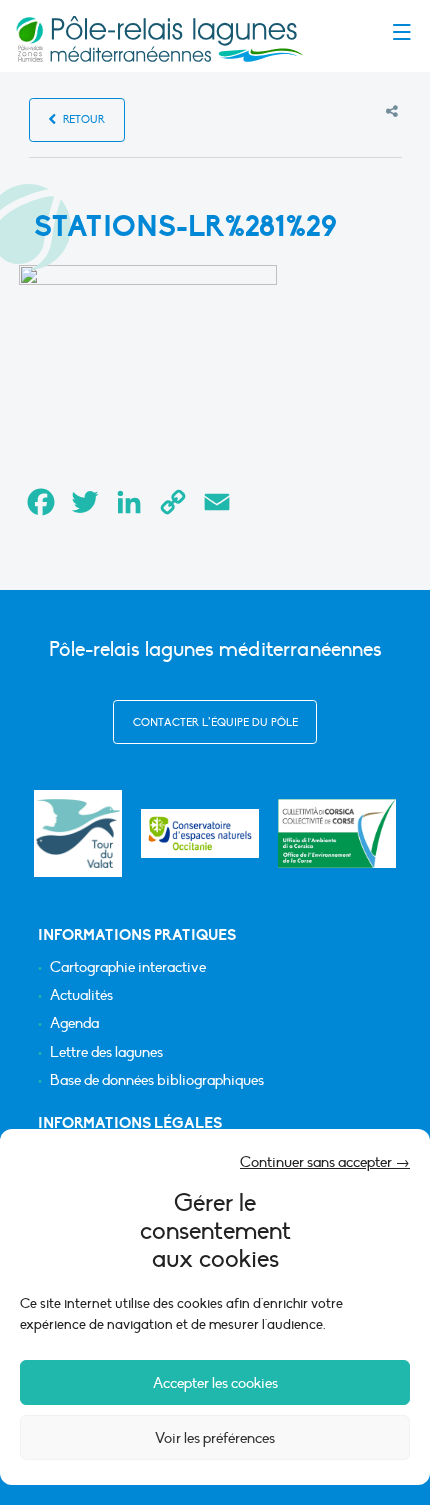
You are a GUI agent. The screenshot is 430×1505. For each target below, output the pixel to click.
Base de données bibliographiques (157, 1080)
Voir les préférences (215, 1438)
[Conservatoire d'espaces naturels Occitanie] (200, 833)
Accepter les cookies (215, 1383)
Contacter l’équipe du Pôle (215, 722)
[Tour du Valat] (77, 833)
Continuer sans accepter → (325, 1162)
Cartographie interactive (128, 967)
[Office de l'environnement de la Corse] (337, 833)
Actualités (81, 995)
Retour (82, 119)
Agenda (74, 1023)
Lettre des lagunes (106, 1052)
